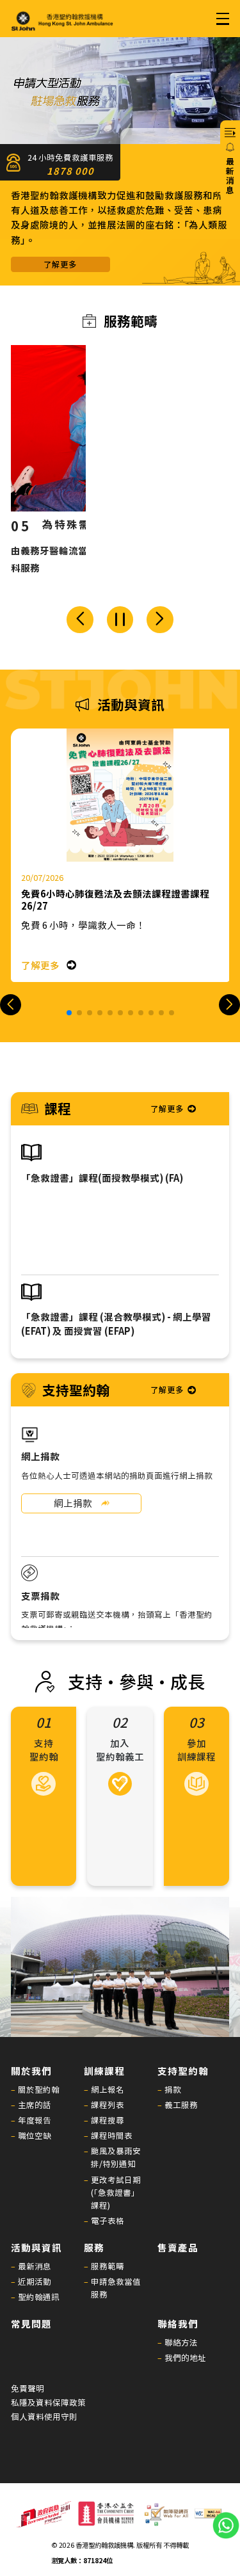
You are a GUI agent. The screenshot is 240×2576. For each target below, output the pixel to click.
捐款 (173, 2089)
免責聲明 (28, 2388)
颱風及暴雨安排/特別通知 (116, 2157)
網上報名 (108, 2089)
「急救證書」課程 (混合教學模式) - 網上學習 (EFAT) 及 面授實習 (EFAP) (116, 1323)
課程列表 (108, 2105)
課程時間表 (112, 2135)
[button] (80, 620)
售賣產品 (178, 2247)
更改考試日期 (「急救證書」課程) (116, 2192)
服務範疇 (108, 2266)
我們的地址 (185, 2357)
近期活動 (35, 2281)
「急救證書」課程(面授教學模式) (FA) (102, 1178)
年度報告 (35, 2120)
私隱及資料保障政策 (48, 2403)
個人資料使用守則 (44, 2417)
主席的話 (35, 2105)
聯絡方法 (181, 2342)
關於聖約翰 (39, 2089)
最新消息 (35, 2266)
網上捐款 (73, 1503)
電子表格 (108, 2220)
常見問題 (31, 2323)
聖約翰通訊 (39, 2297)
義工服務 (181, 2105)
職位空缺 (35, 2135)
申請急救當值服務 (116, 2288)
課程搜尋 (108, 2120)
